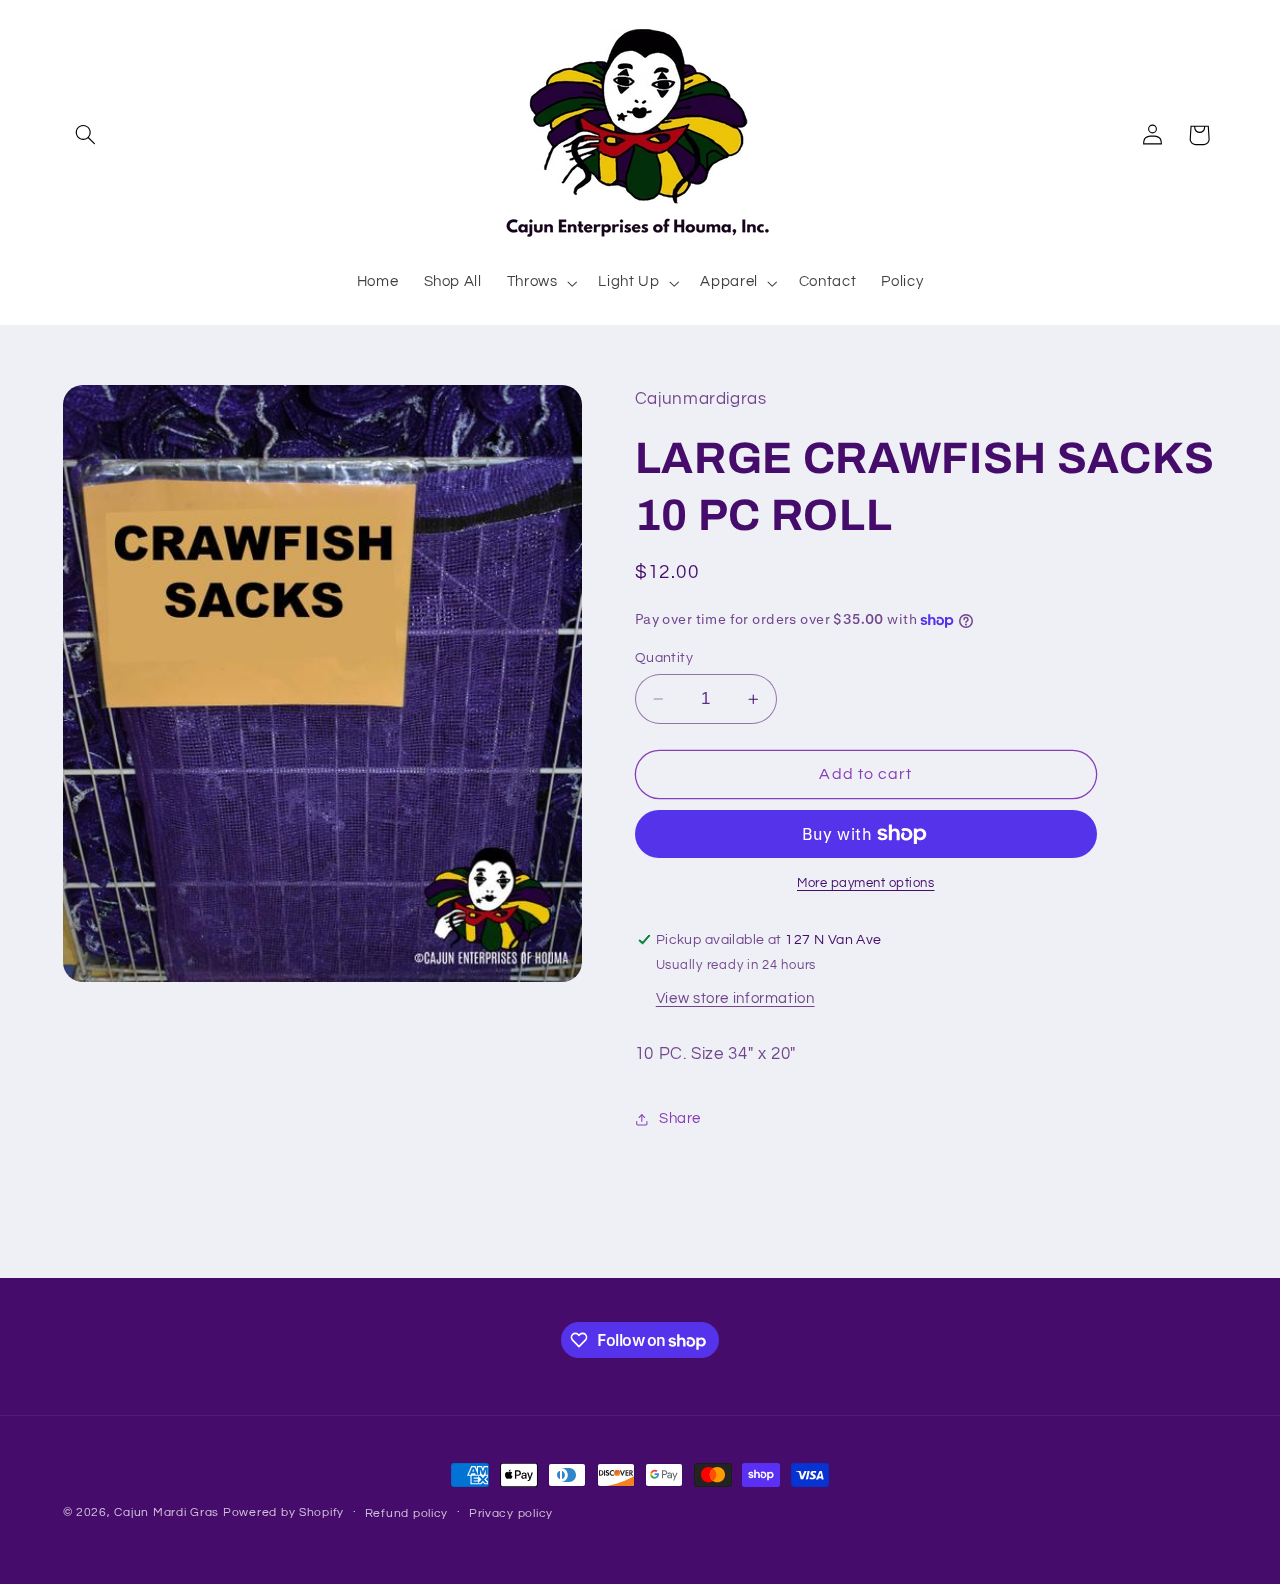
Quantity (664, 658)
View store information (735, 998)
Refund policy (407, 1513)
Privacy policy (511, 1513)
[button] (86, 135)
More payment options (866, 883)
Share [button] (680, 1118)
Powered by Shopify (283, 1512)
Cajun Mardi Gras (166, 1512)
